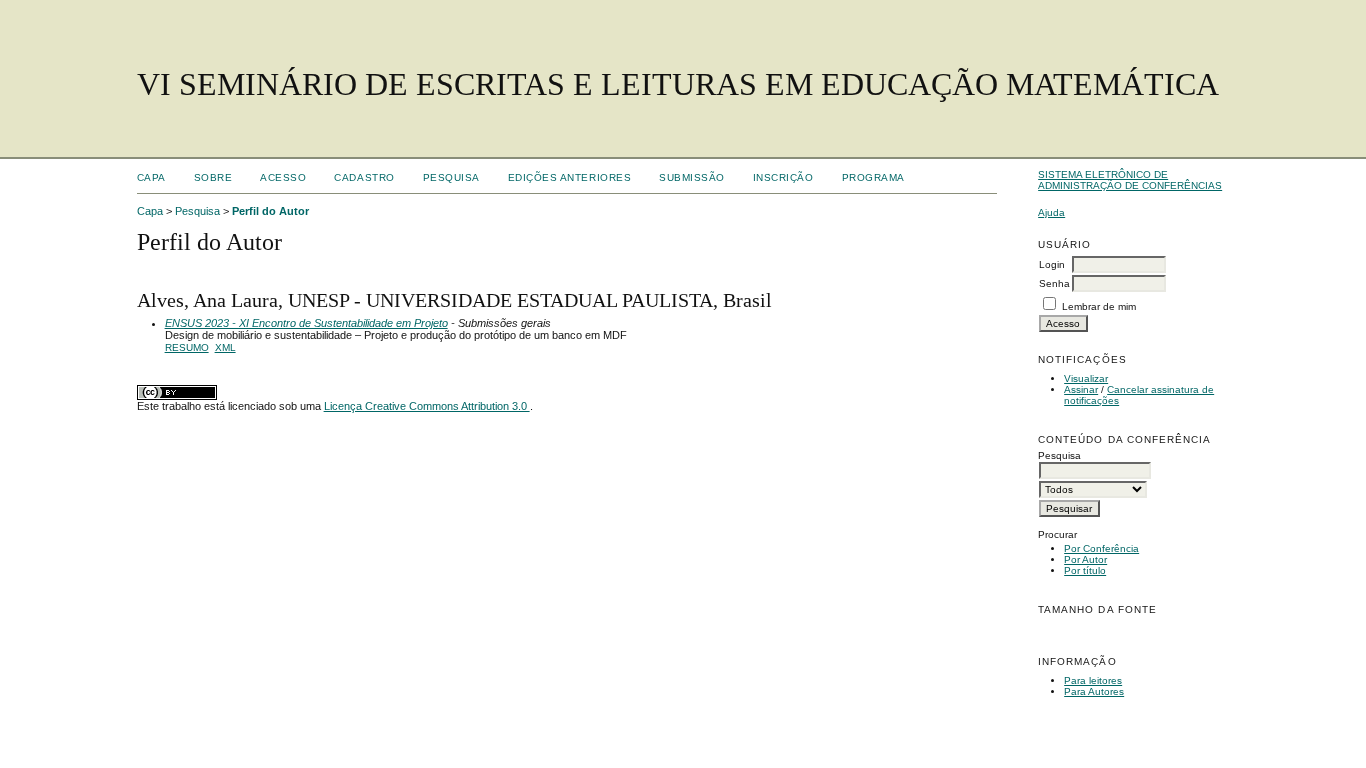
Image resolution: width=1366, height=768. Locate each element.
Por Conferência (1101, 548)
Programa (873, 177)
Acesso (283, 177)
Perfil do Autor (270, 211)
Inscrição (783, 177)
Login (1052, 264)
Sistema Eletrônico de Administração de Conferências (1130, 180)
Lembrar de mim (1099, 306)
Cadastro (364, 177)
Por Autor (1085, 559)
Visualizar (1086, 378)
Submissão (692, 177)
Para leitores (1093, 680)
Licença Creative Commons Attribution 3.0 (427, 406)
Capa (151, 177)
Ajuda (1051, 212)
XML (225, 347)
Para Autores (1094, 691)
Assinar (1081, 389)
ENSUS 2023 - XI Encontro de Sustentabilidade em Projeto (306, 323)
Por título (1085, 570)
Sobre (213, 177)
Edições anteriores (569, 177)
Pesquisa (451, 177)
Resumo (187, 347)
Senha (1054, 283)
